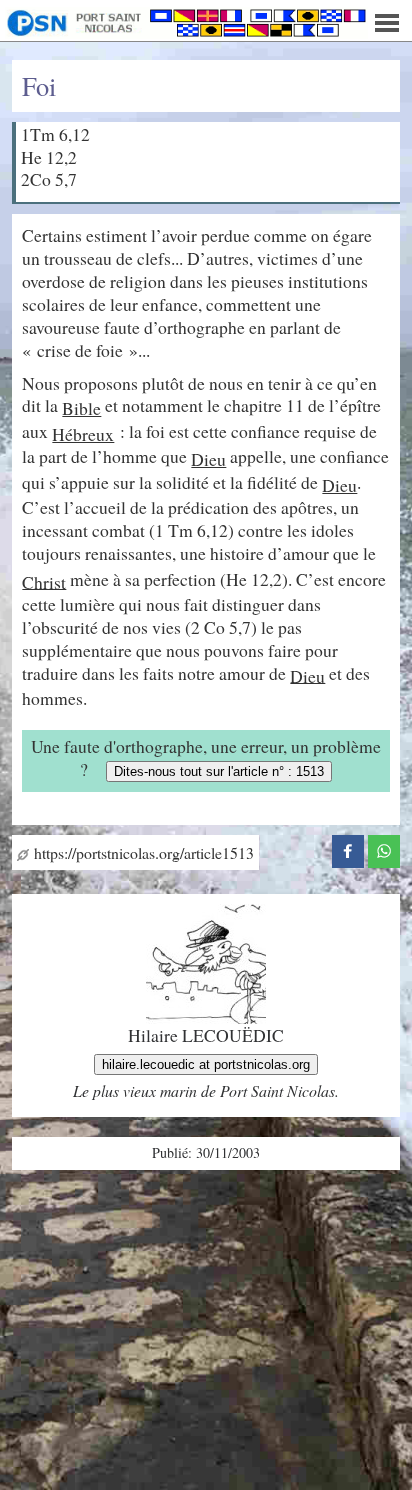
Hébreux (83, 434)
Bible (81, 408)
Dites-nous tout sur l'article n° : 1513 (219, 771)
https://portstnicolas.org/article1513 (141, 852)
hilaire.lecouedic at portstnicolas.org (206, 1064)
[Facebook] (348, 848)
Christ (44, 581)
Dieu (208, 459)
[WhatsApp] (384, 848)
